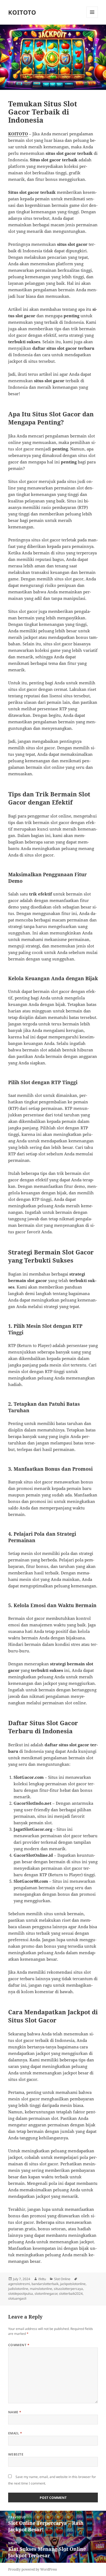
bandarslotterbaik (45, 2284)
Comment (19, 2345)
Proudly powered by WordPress (32, 2569)
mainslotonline (41, 2289)
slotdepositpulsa (21, 2294)
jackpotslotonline (73, 2284)
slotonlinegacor (46, 2294)
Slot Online (62, 2279)
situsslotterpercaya (68, 2289)
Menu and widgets (92, 18)
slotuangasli (17, 2298)
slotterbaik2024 (71, 2294)
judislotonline (18, 2289)
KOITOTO (22, 12)
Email (15, 2433)
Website (16, 2454)
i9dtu (42, 2279)
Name (15, 2412)
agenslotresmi (19, 2284)
